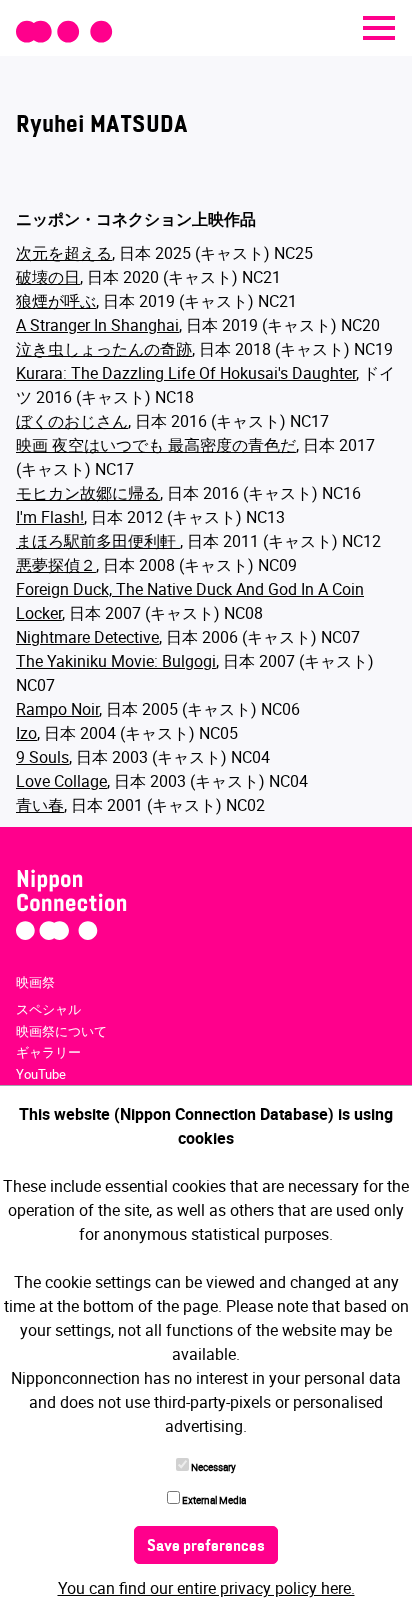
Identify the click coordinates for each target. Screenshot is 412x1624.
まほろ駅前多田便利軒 (98, 541)
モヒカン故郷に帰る (88, 493)
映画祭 (35, 982)
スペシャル (48, 1009)
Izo (26, 733)
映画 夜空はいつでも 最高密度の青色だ (156, 445)
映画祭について (61, 1031)
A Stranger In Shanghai (97, 325)
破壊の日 (48, 277)
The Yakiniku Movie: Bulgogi (116, 661)
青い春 (40, 805)
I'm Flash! (50, 517)
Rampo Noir (57, 709)
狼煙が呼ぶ (56, 301)
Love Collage (61, 781)
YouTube (41, 1074)
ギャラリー (48, 1052)
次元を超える (64, 253)
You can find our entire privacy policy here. (206, 1588)
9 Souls (42, 757)
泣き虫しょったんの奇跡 (104, 349)
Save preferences (206, 1547)
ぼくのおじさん (72, 421)
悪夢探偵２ (56, 565)
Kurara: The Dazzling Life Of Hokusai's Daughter (186, 373)
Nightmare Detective (87, 637)
